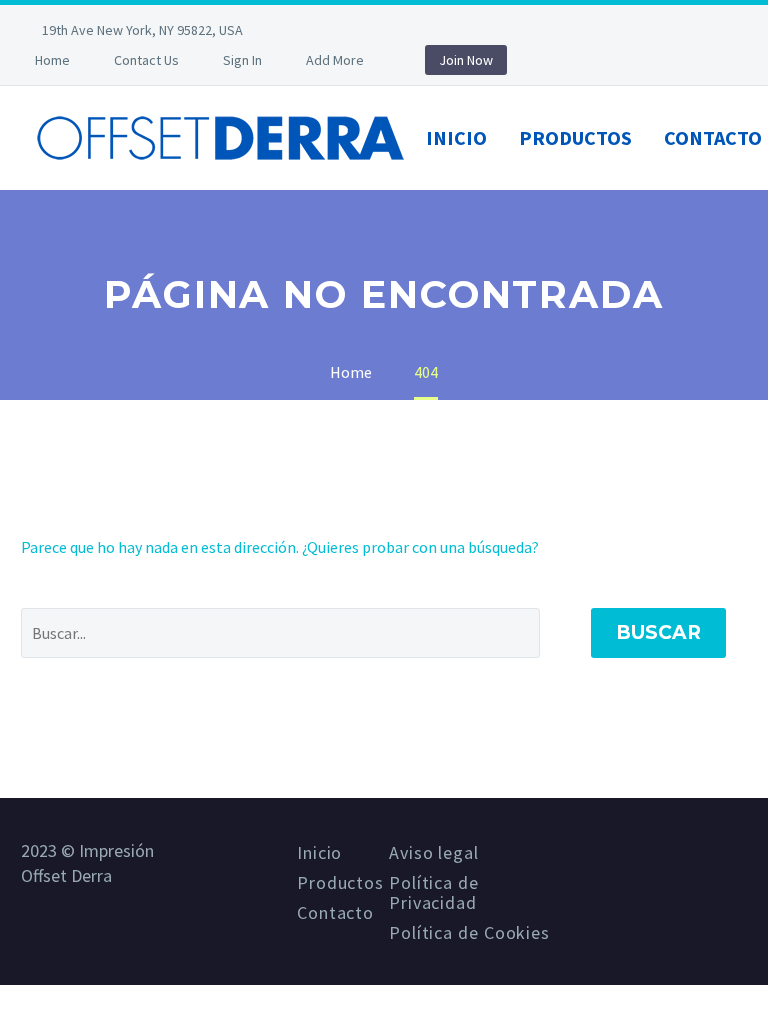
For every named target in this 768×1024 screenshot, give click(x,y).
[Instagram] (383, 30)
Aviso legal (434, 853)
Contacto (335, 913)
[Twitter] (353, 30)
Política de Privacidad (434, 893)
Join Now (466, 60)
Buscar (658, 632)
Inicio (456, 137)
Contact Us (146, 60)
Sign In (242, 60)
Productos (575, 137)
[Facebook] (323, 30)
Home (52, 60)
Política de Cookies (469, 933)
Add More (335, 60)
